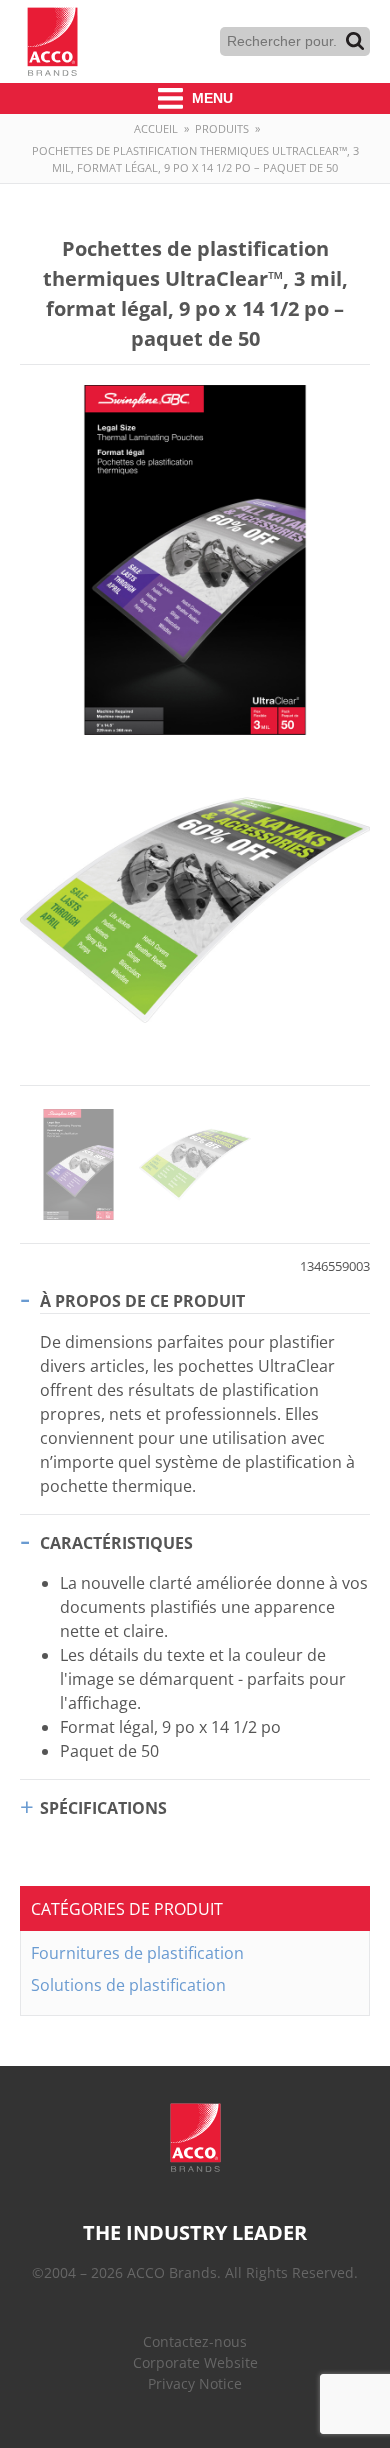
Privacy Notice (195, 2383)
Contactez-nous (195, 2341)
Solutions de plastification (128, 1985)
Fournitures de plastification (137, 1953)
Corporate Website (195, 2362)
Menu (210, 98)
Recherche (355, 41)
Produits (222, 128)
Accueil (156, 128)
